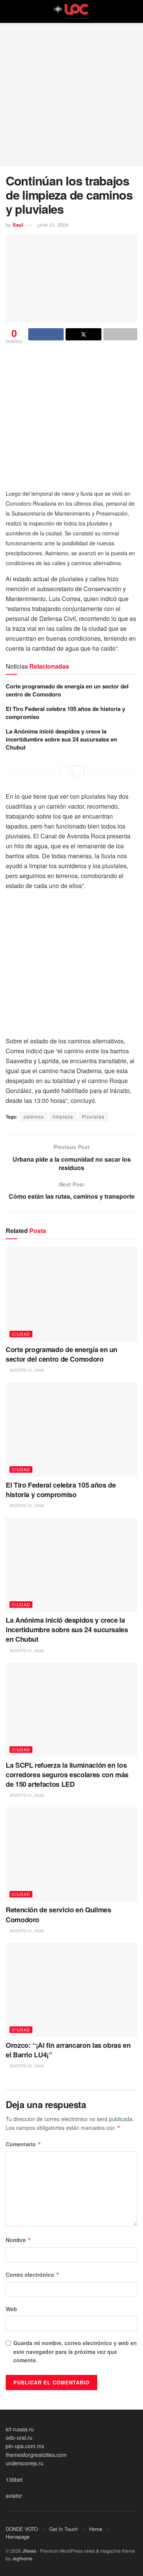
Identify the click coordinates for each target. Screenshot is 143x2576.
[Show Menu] (9, 11)
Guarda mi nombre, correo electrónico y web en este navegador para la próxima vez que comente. (75, 2351)
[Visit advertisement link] (71, 415)
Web (11, 2309)
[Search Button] (134, 11)
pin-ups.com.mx (25, 2446)
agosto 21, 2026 (26, 1370)
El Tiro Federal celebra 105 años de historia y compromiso (65, 713)
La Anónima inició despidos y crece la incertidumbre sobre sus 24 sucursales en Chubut (61, 739)
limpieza (63, 1116)
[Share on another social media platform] (120, 334)
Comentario (23, 2144)
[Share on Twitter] (83, 334)
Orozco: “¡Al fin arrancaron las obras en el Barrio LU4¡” (68, 2050)
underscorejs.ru (25, 2463)
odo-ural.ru (19, 2437)
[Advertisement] (71, 94)
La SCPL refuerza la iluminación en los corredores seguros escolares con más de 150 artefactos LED (67, 1775)
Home (96, 2529)
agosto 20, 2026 (26, 2066)
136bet (14, 2479)
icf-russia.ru (20, 2429)
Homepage (18, 2537)
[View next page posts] (79, 771)
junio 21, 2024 (53, 225)
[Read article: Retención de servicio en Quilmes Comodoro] (71, 1855)
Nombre (18, 2240)
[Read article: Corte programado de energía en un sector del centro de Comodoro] (71, 1294)
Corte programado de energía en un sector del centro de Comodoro (67, 690)
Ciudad (21, 1334)
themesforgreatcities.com (36, 2455)
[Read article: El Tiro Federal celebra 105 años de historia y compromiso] (71, 1429)
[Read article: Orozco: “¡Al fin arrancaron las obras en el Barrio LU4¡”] (71, 1990)
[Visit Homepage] (72, 11)
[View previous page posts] (65, 771)
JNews (29, 2551)
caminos (34, 1116)
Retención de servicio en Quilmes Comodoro (58, 1914)
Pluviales (93, 1116)
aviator (14, 2495)
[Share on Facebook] (46, 334)
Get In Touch (63, 2529)
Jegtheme (22, 2558)
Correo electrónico (33, 2275)
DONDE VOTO (22, 2529)
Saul (18, 225)
